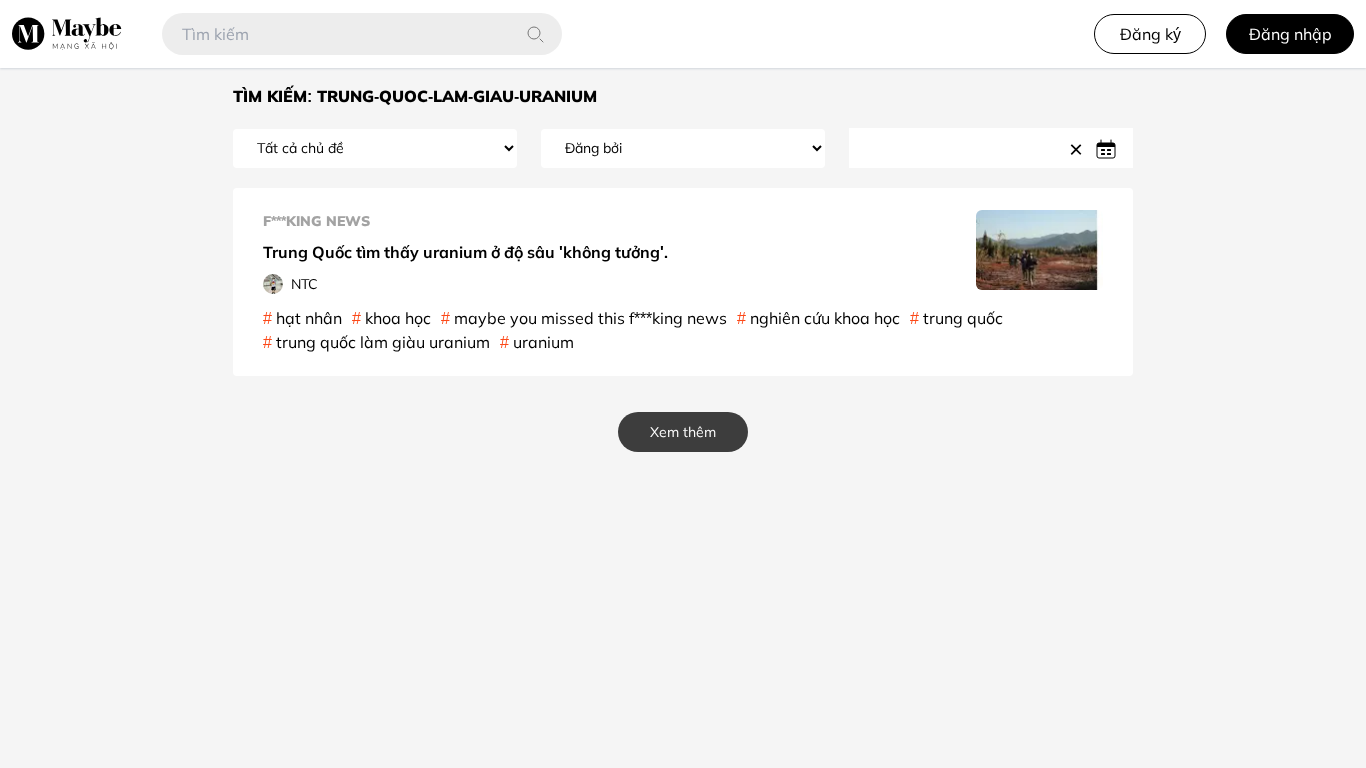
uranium (543, 342)
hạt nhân (309, 318)
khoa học (398, 318)
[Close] (1079, 148)
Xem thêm (683, 431)
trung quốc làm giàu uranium (383, 342)
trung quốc (963, 318)
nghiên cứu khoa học (825, 318)
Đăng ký (1150, 34)
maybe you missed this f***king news (590, 318)
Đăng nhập (1290, 34)
